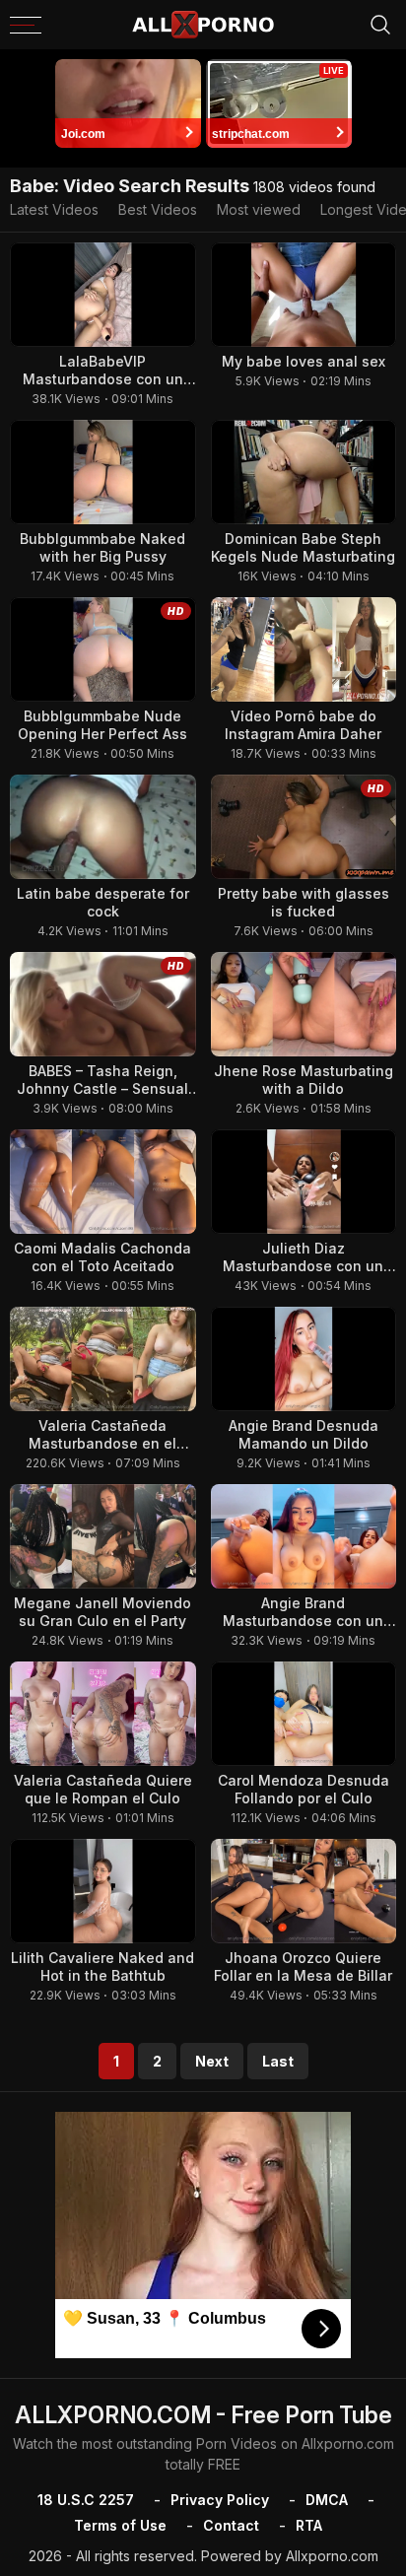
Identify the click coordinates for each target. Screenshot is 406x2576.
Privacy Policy (220, 2500)
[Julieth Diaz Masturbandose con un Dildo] (304, 1182)
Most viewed (259, 209)
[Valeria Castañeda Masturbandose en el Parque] (103, 1359)
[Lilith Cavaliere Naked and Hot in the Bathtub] (103, 1891)
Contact (231, 2525)
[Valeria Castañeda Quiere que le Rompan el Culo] (103, 1714)
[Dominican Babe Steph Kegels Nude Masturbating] (304, 472)
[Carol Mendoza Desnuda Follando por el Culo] (304, 1714)
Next (212, 2061)
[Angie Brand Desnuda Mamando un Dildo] (304, 1359)
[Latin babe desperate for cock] (103, 827)
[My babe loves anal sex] (304, 295)
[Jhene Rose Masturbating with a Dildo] (304, 1004)
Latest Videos (54, 209)
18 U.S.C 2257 (86, 2500)
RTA (309, 2525)
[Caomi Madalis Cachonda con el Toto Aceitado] (103, 1182)
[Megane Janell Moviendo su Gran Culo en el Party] (103, 1536)
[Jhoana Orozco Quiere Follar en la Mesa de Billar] (304, 1891)
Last (278, 2061)
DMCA (327, 2500)
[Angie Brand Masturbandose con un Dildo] (304, 1536)
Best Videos (158, 209)
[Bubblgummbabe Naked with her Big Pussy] (103, 472)
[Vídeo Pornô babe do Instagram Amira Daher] (304, 649)
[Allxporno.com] (203, 25)
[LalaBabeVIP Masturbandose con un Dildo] (103, 295)
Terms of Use (120, 2525)
